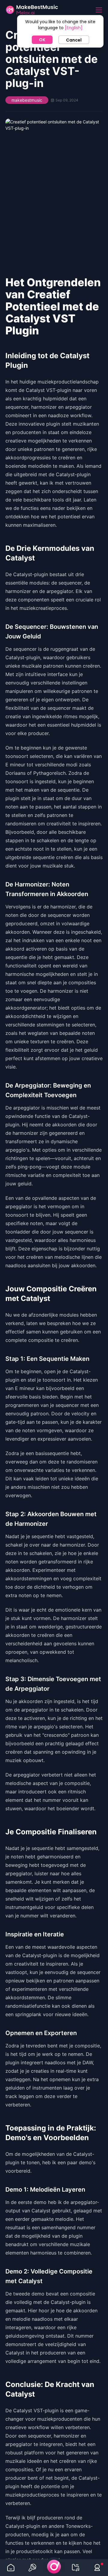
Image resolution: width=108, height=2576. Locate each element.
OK (42, 40)
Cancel (74, 40)
